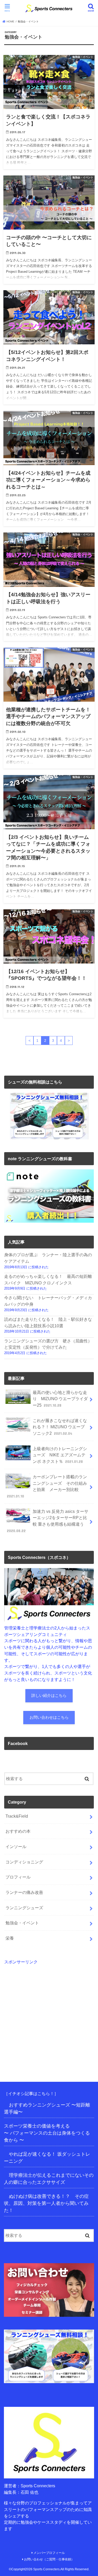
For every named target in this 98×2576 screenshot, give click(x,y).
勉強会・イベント (22, 1923)
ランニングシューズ (24, 1908)
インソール (16, 1847)
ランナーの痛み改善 (24, 1892)
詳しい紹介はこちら (49, 1696)
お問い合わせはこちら (49, 1717)
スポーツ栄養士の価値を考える (37, 2126)
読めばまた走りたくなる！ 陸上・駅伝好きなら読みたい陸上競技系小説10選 (48, 1322)
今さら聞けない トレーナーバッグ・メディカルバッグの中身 (48, 1301)
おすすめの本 (18, 1831)
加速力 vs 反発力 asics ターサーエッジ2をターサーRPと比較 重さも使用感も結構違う (48, 1521)
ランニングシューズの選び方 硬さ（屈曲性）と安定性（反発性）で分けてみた (48, 1344)
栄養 (10, 1938)
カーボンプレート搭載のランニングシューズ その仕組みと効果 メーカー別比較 (47, 1486)
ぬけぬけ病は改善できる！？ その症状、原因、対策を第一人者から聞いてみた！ (46, 2203)
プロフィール (18, 1877)
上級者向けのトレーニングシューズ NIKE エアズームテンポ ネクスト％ (60, 1455)
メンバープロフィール (49, 2553)
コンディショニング (24, 1862)
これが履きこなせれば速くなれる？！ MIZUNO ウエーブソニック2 (60, 1427)
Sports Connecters (46, 2569)
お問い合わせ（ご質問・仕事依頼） (49, 2559)
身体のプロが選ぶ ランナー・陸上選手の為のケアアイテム (48, 1258)
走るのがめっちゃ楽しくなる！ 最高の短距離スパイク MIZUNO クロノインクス (48, 1280)
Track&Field (17, 1816)
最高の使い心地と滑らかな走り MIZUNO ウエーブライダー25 (60, 1399)
